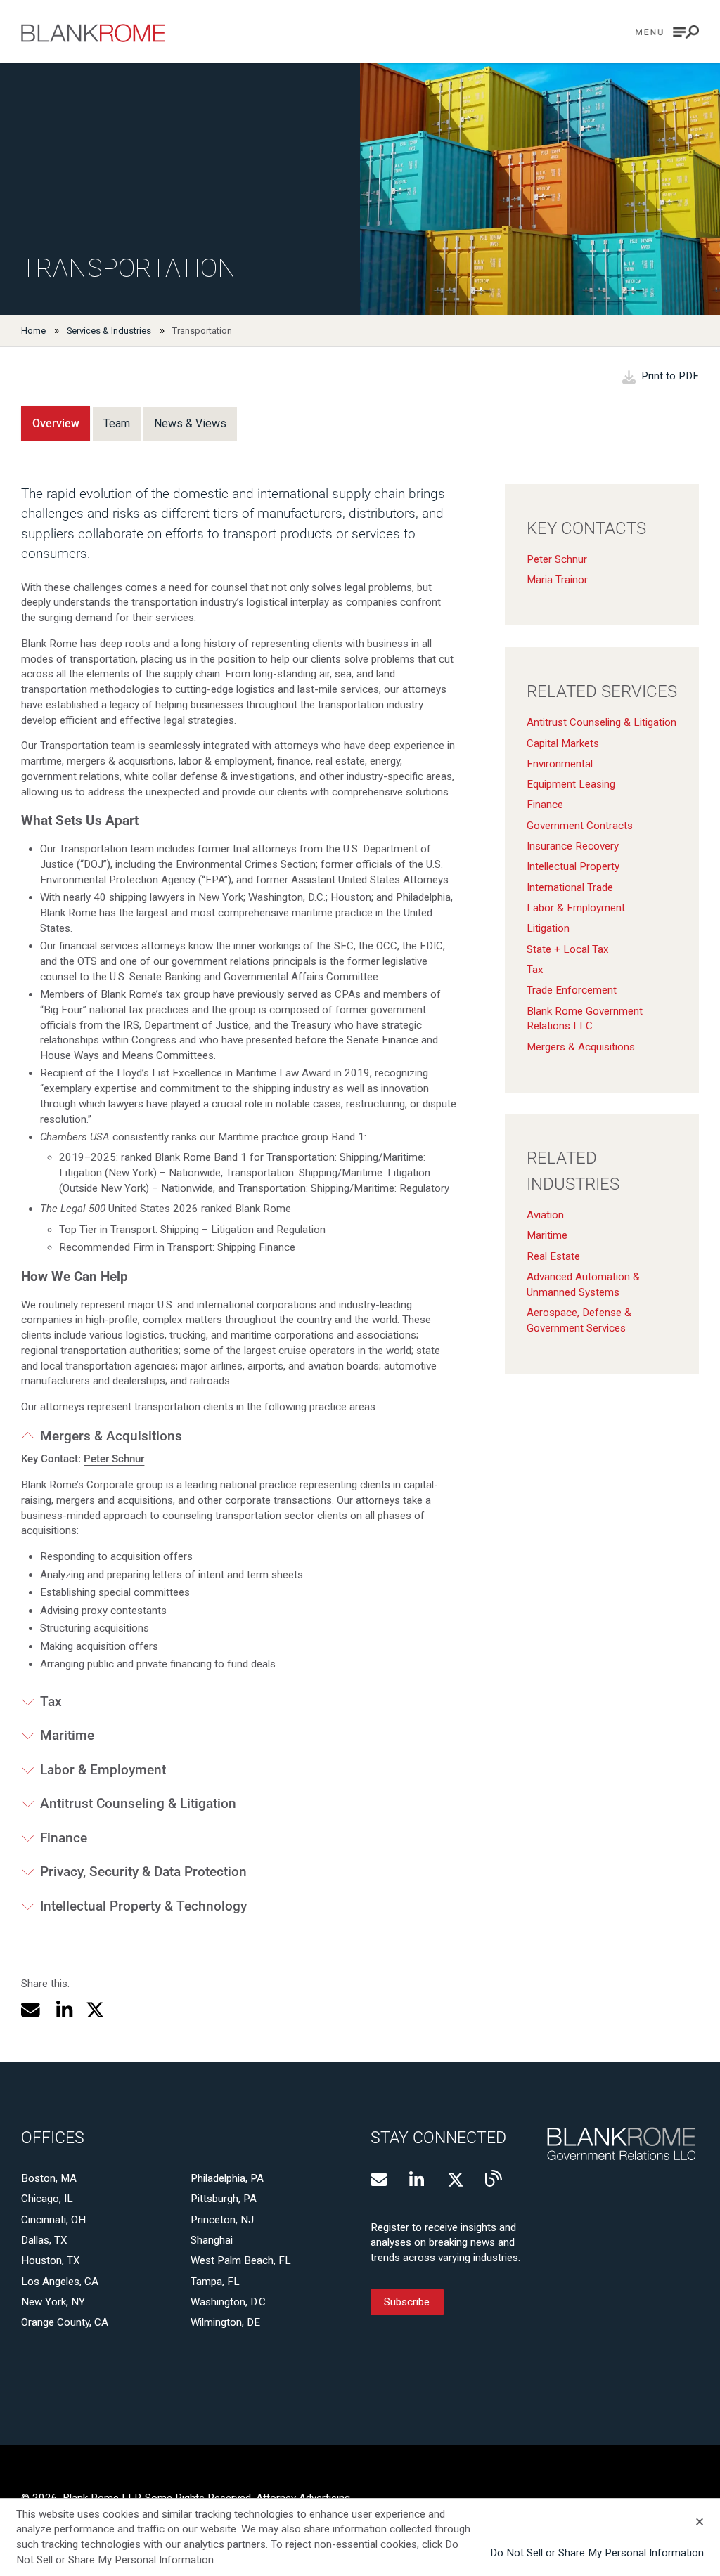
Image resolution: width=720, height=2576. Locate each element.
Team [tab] (117, 423)
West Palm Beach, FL (241, 2260)
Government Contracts (580, 826)
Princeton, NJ (222, 2220)
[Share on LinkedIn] (63, 2010)
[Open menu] (667, 32)
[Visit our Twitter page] (456, 2180)
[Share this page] (31, 2010)
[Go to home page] (93, 33)
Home (33, 331)
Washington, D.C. (229, 2302)
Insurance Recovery (573, 846)
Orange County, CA (65, 2322)
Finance (545, 805)
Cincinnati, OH (53, 2220)
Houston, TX (51, 2260)
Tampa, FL (215, 2282)
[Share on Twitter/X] (95, 2010)
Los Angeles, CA (60, 2282)
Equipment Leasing (571, 784)
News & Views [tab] (190, 423)
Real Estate (553, 1256)
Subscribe (407, 2302)
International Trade (570, 887)
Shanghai (212, 2240)
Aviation (545, 1215)
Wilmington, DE (225, 2322)
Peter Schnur (557, 559)
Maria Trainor (557, 580)
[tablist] (129, 423)
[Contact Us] (379, 2180)
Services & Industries (109, 331)
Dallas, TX (44, 2240)
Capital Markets (563, 743)
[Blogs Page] (494, 2178)
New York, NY (53, 2302)
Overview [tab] (56, 423)
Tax (535, 970)
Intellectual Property (573, 866)
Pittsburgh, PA (224, 2199)
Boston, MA (49, 2178)
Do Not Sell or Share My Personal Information (597, 2553)
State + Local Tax (568, 949)
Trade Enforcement (572, 990)
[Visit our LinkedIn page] (418, 2180)
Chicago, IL (47, 2199)
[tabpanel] (360, 1186)
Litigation (548, 928)
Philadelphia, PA (227, 2178)
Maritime (547, 1235)
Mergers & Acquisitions (581, 1047)
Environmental (560, 764)
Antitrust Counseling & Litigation (602, 722)
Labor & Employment (576, 908)
